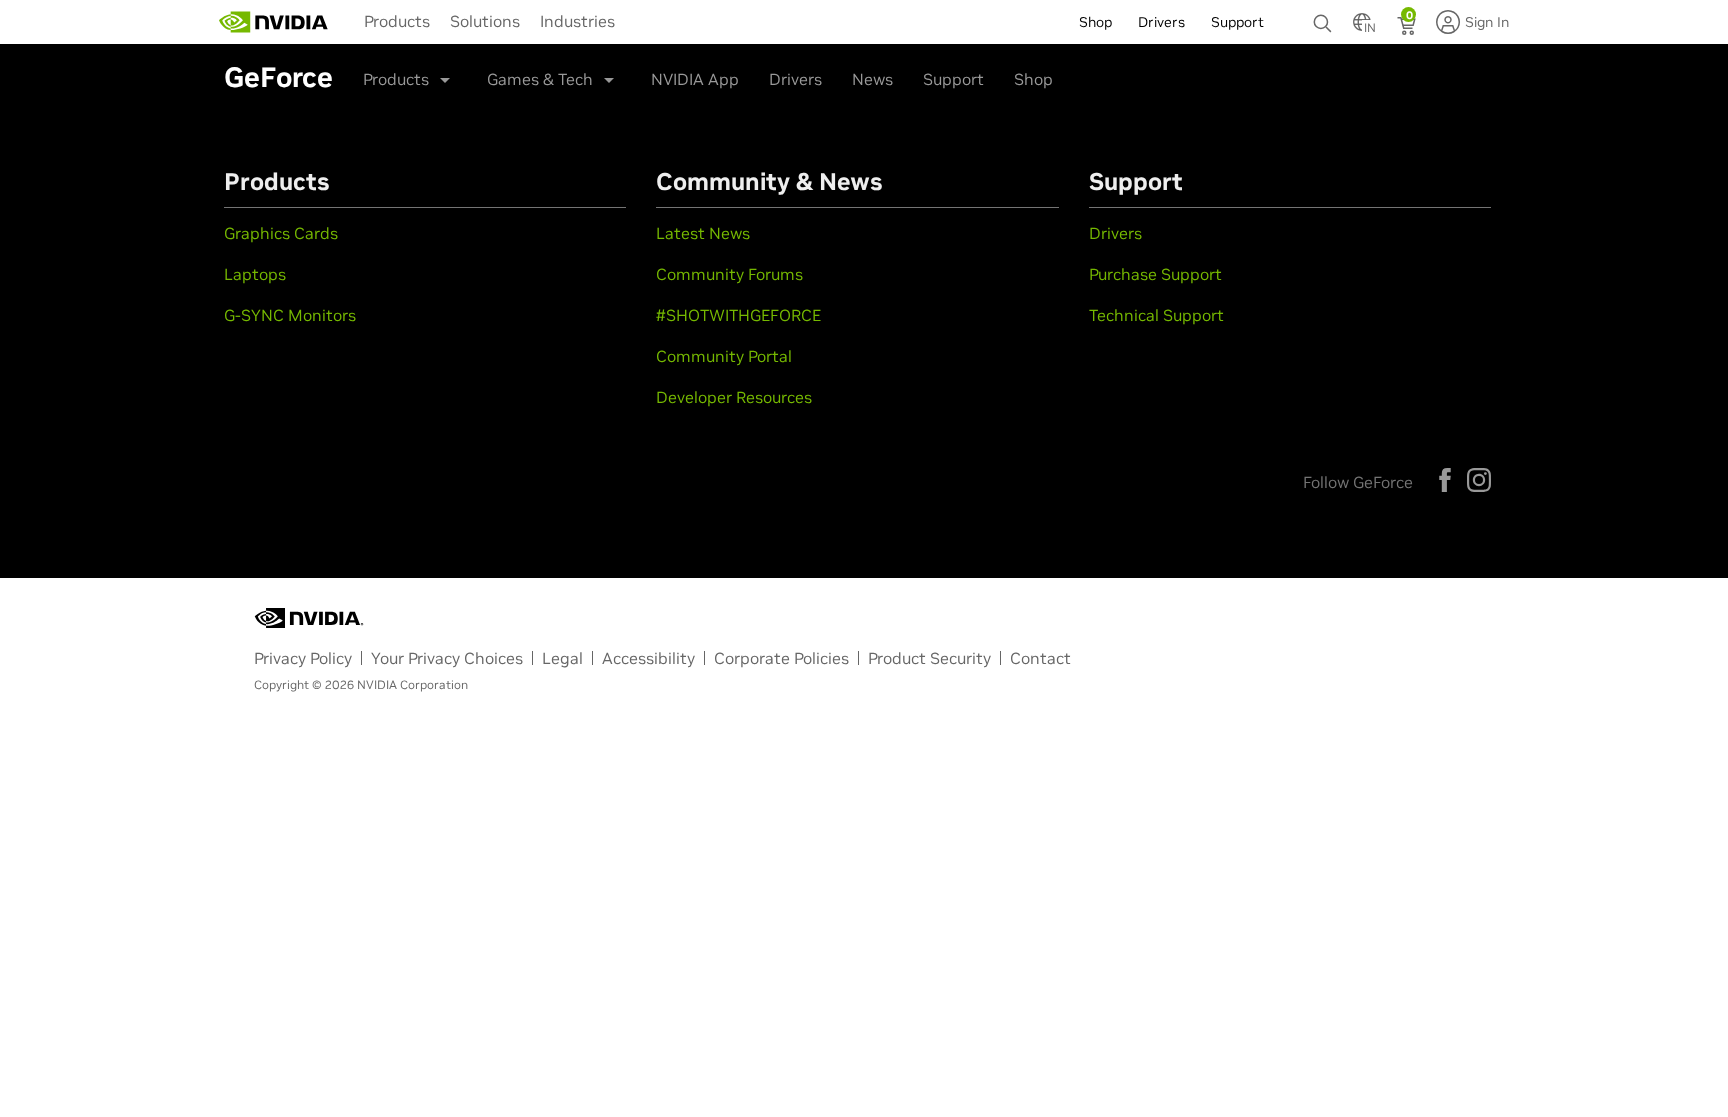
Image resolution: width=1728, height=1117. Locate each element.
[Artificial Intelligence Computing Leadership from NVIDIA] (274, 22)
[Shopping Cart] (1408, 28)
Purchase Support (1155, 274)
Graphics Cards (281, 233)
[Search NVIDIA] (1323, 18)
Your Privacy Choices (447, 658)
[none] (1323, 14)
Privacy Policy (303, 658)
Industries (577, 21)
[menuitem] (397, 20)
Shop (1033, 79)
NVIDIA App (695, 79)
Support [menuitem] (1237, 22)
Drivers (795, 79)
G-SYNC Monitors (290, 315)
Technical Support (1156, 315)
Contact (1040, 658)
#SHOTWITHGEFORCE (738, 315)
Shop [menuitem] (1095, 22)
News (872, 79)
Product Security (929, 658)
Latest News (703, 233)
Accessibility (648, 658)
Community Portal (724, 356)
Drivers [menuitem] (1161, 22)
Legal (562, 658)
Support (953, 79)
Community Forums (729, 274)
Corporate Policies (781, 658)
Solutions (485, 21)
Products (397, 21)
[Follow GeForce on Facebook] (1445, 480)
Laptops (255, 274)
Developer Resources (734, 397)
